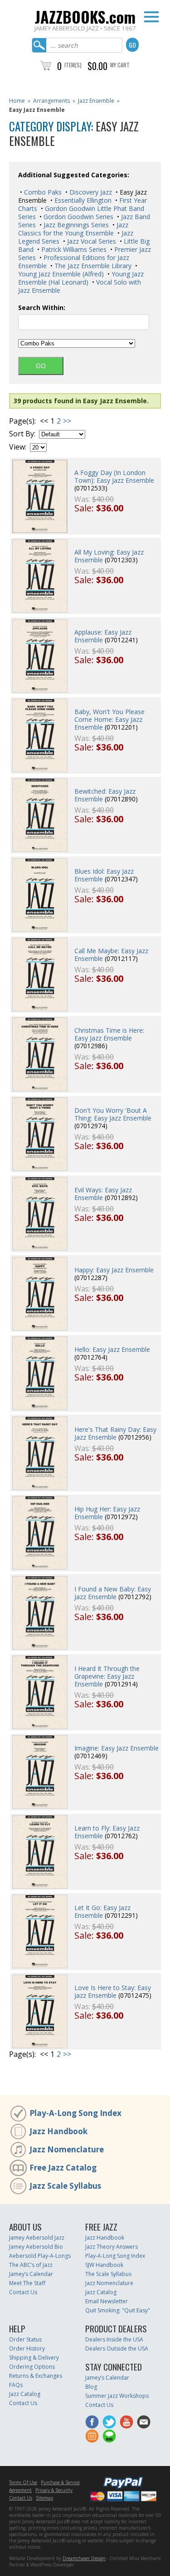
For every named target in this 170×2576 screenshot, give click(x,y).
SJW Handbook (104, 2265)
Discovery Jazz (90, 192)
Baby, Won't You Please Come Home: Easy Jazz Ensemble (109, 719)
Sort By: (22, 434)
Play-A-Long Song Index (75, 2113)
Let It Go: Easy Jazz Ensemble (102, 1911)
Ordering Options (32, 2367)
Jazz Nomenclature (67, 2149)
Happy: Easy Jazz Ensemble (114, 1270)
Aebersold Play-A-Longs (40, 2256)
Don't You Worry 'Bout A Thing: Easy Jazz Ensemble (113, 1114)
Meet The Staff (27, 2283)
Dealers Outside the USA (117, 2348)
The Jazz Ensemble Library (92, 266)
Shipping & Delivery (34, 2358)
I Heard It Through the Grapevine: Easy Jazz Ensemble (107, 1676)
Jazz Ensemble (96, 101)
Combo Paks (42, 192)
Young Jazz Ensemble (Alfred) (61, 274)
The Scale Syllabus (108, 2274)
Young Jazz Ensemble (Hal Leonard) (81, 278)
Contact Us (23, 2292)
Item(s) (73, 65)
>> (67, 421)
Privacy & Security (54, 2490)
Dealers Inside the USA (114, 2339)
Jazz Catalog (101, 2292)
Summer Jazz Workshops (117, 2396)
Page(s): (22, 421)
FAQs (16, 2385)
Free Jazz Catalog (63, 2168)
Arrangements (51, 101)
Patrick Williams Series (73, 249)
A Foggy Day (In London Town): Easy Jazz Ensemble (114, 476)
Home (17, 101)
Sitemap (44, 2498)
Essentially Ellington (82, 200)
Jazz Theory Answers (112, 2247)
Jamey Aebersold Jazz (37, 2238)
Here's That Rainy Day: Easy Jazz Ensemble (115, 1433)
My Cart (120, 65)
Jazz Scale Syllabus (65, 2186)
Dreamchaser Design (84, 2558)
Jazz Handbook (58, 2131)
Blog (91, 2387)
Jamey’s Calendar (31, 2274)
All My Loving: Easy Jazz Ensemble (109, 556)
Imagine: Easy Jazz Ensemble (117, 1748)
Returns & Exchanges (36, 2376)
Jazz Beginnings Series (75, 225)
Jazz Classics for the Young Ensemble (73, 229)
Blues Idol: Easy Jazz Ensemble (104, 875)
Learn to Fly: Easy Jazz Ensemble (107, 1832)
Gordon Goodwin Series (78, 217)
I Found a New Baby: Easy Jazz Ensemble (113, 1593)
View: (18, 447)
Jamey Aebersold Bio (36, 2247)
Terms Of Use (23, 2482)
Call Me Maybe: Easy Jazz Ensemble (111, 955)
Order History (27, 2348)
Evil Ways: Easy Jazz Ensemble (103, 1194)
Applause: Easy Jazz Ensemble (103, 636)
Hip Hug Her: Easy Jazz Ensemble (107, 1513)
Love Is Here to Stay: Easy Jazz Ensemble (113, 1991)
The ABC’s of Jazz (31, 2265)
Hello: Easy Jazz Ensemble (112, 1349)
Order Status (25, 2339)
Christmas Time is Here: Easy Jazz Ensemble (109, 1034)
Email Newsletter (107, 2301)
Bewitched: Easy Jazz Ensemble (105, 795)
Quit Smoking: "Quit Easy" (118, 2310)
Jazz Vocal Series (91, 241)
